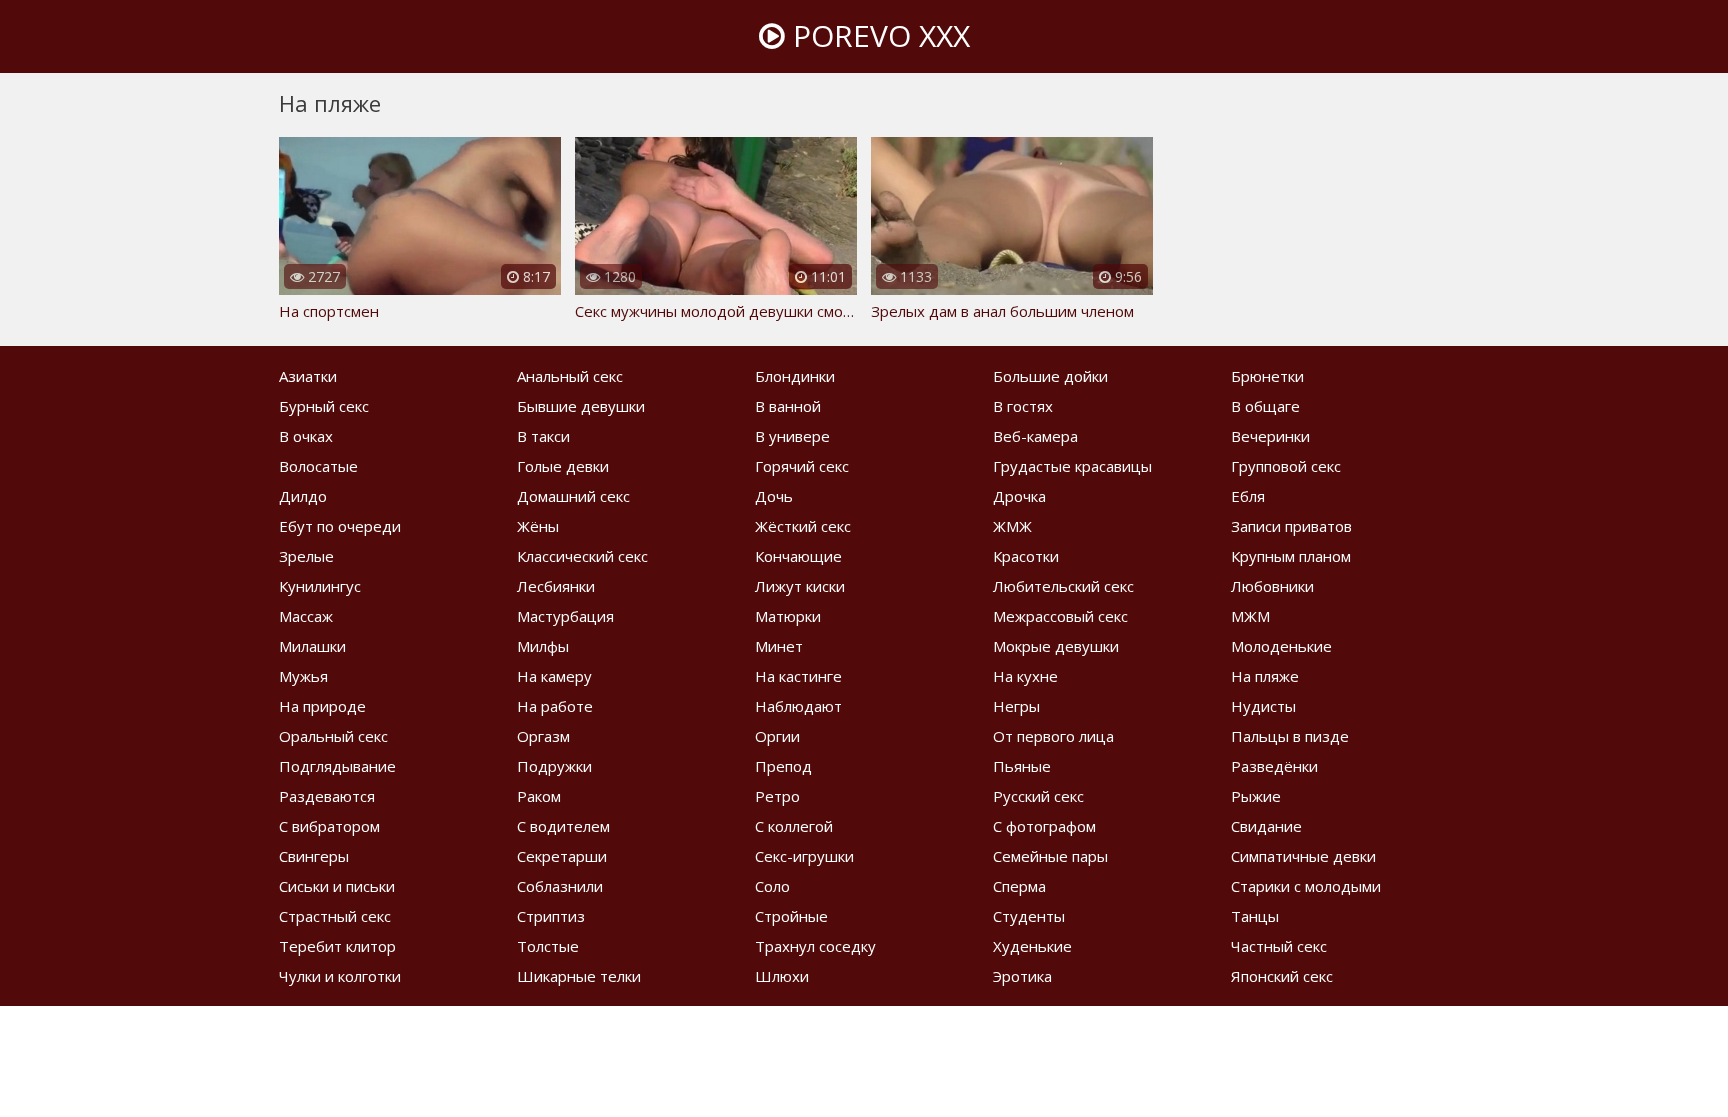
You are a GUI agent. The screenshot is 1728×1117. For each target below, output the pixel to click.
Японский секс (1282, 976)
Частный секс (1279, 946)
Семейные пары (1050, 856)
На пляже (1265, 676)
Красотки (1026, 556)
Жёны (538, 526)
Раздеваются (327, 796)
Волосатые (318, 466)
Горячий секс (802, 466)
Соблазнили (560, 886)
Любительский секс (1063, 586)
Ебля (1248, 496)
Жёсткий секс (803, 526)
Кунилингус (320, 586)
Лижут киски (800, 586)
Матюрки (788, 616)
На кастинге (798, 676)
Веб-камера (1035, 436)
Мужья (303, 676)
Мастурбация (565, 616)
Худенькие (1032, 946)
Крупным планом (1291, 556)
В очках (306, 436)
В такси (543, 436)
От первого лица (1053, 736)
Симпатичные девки (1303, 856)
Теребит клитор (337, 946)
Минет (779, 646)
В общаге (1265, 406)
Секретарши (562, 856)
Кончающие (798, 556)
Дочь (774, 496)
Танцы (1255, 916)
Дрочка (1019, 496)
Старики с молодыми (1306, 886)
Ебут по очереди (340, 526)
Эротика (1022, 976)
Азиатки (308, 376)
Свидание (1266, 826)
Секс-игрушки (804, 856)
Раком (539, 796)
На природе (322, 706)
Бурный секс (324, 406)
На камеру (554, 676)
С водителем (563, 826)
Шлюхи (782, 976)
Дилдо (303, 496)
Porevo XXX (877, 35)
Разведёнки (1274, 766)
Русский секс (1038, 796)
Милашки (312, 646)
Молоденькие (1281, 646)
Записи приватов (1291, 526)
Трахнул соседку (815, 946)
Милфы (543, 646)
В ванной (788, 406)
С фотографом (1044, 826)
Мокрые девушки (1056, 646)
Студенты (1029, 916)
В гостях (1023, 406)
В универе (792, 436)
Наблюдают (798, 706)
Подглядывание (337, 766)
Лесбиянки (556, 586)
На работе (555, 706)
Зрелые (306, 556)
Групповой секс (1286, 466)
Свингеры (314, 856)
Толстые (548, 946)
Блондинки (795, 376)
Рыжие (1256, 796)
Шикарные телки (579, 976)
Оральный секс (333, 736)
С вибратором (329, 826)
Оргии (777, 736)
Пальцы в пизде (1290, 736)
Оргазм (543, 736)
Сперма (1019, 886)
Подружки (554, 766)
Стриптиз (551, 916)
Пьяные (1022, 766)
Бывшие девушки (581, 406)
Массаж (306, 616)
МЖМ (1250, 616)
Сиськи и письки (337, 886)
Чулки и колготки (340, 976)
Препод (783, 766)
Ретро (777, 796)
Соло (772, 886)
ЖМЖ (1012, 526)
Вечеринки (1270, 436)
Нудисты (1263, 706)
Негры (1016, 706)
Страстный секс (335, 916)
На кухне (1025, 676)
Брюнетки (1267, 376)
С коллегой (794, 826)
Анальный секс (570, 376)
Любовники (1272, 586)
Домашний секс (573, 496)
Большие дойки (1050, 376)
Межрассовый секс (1060, 616)
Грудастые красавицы (1072, 466)
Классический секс (582, 556)
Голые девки (563, 466)
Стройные (791, 916)
